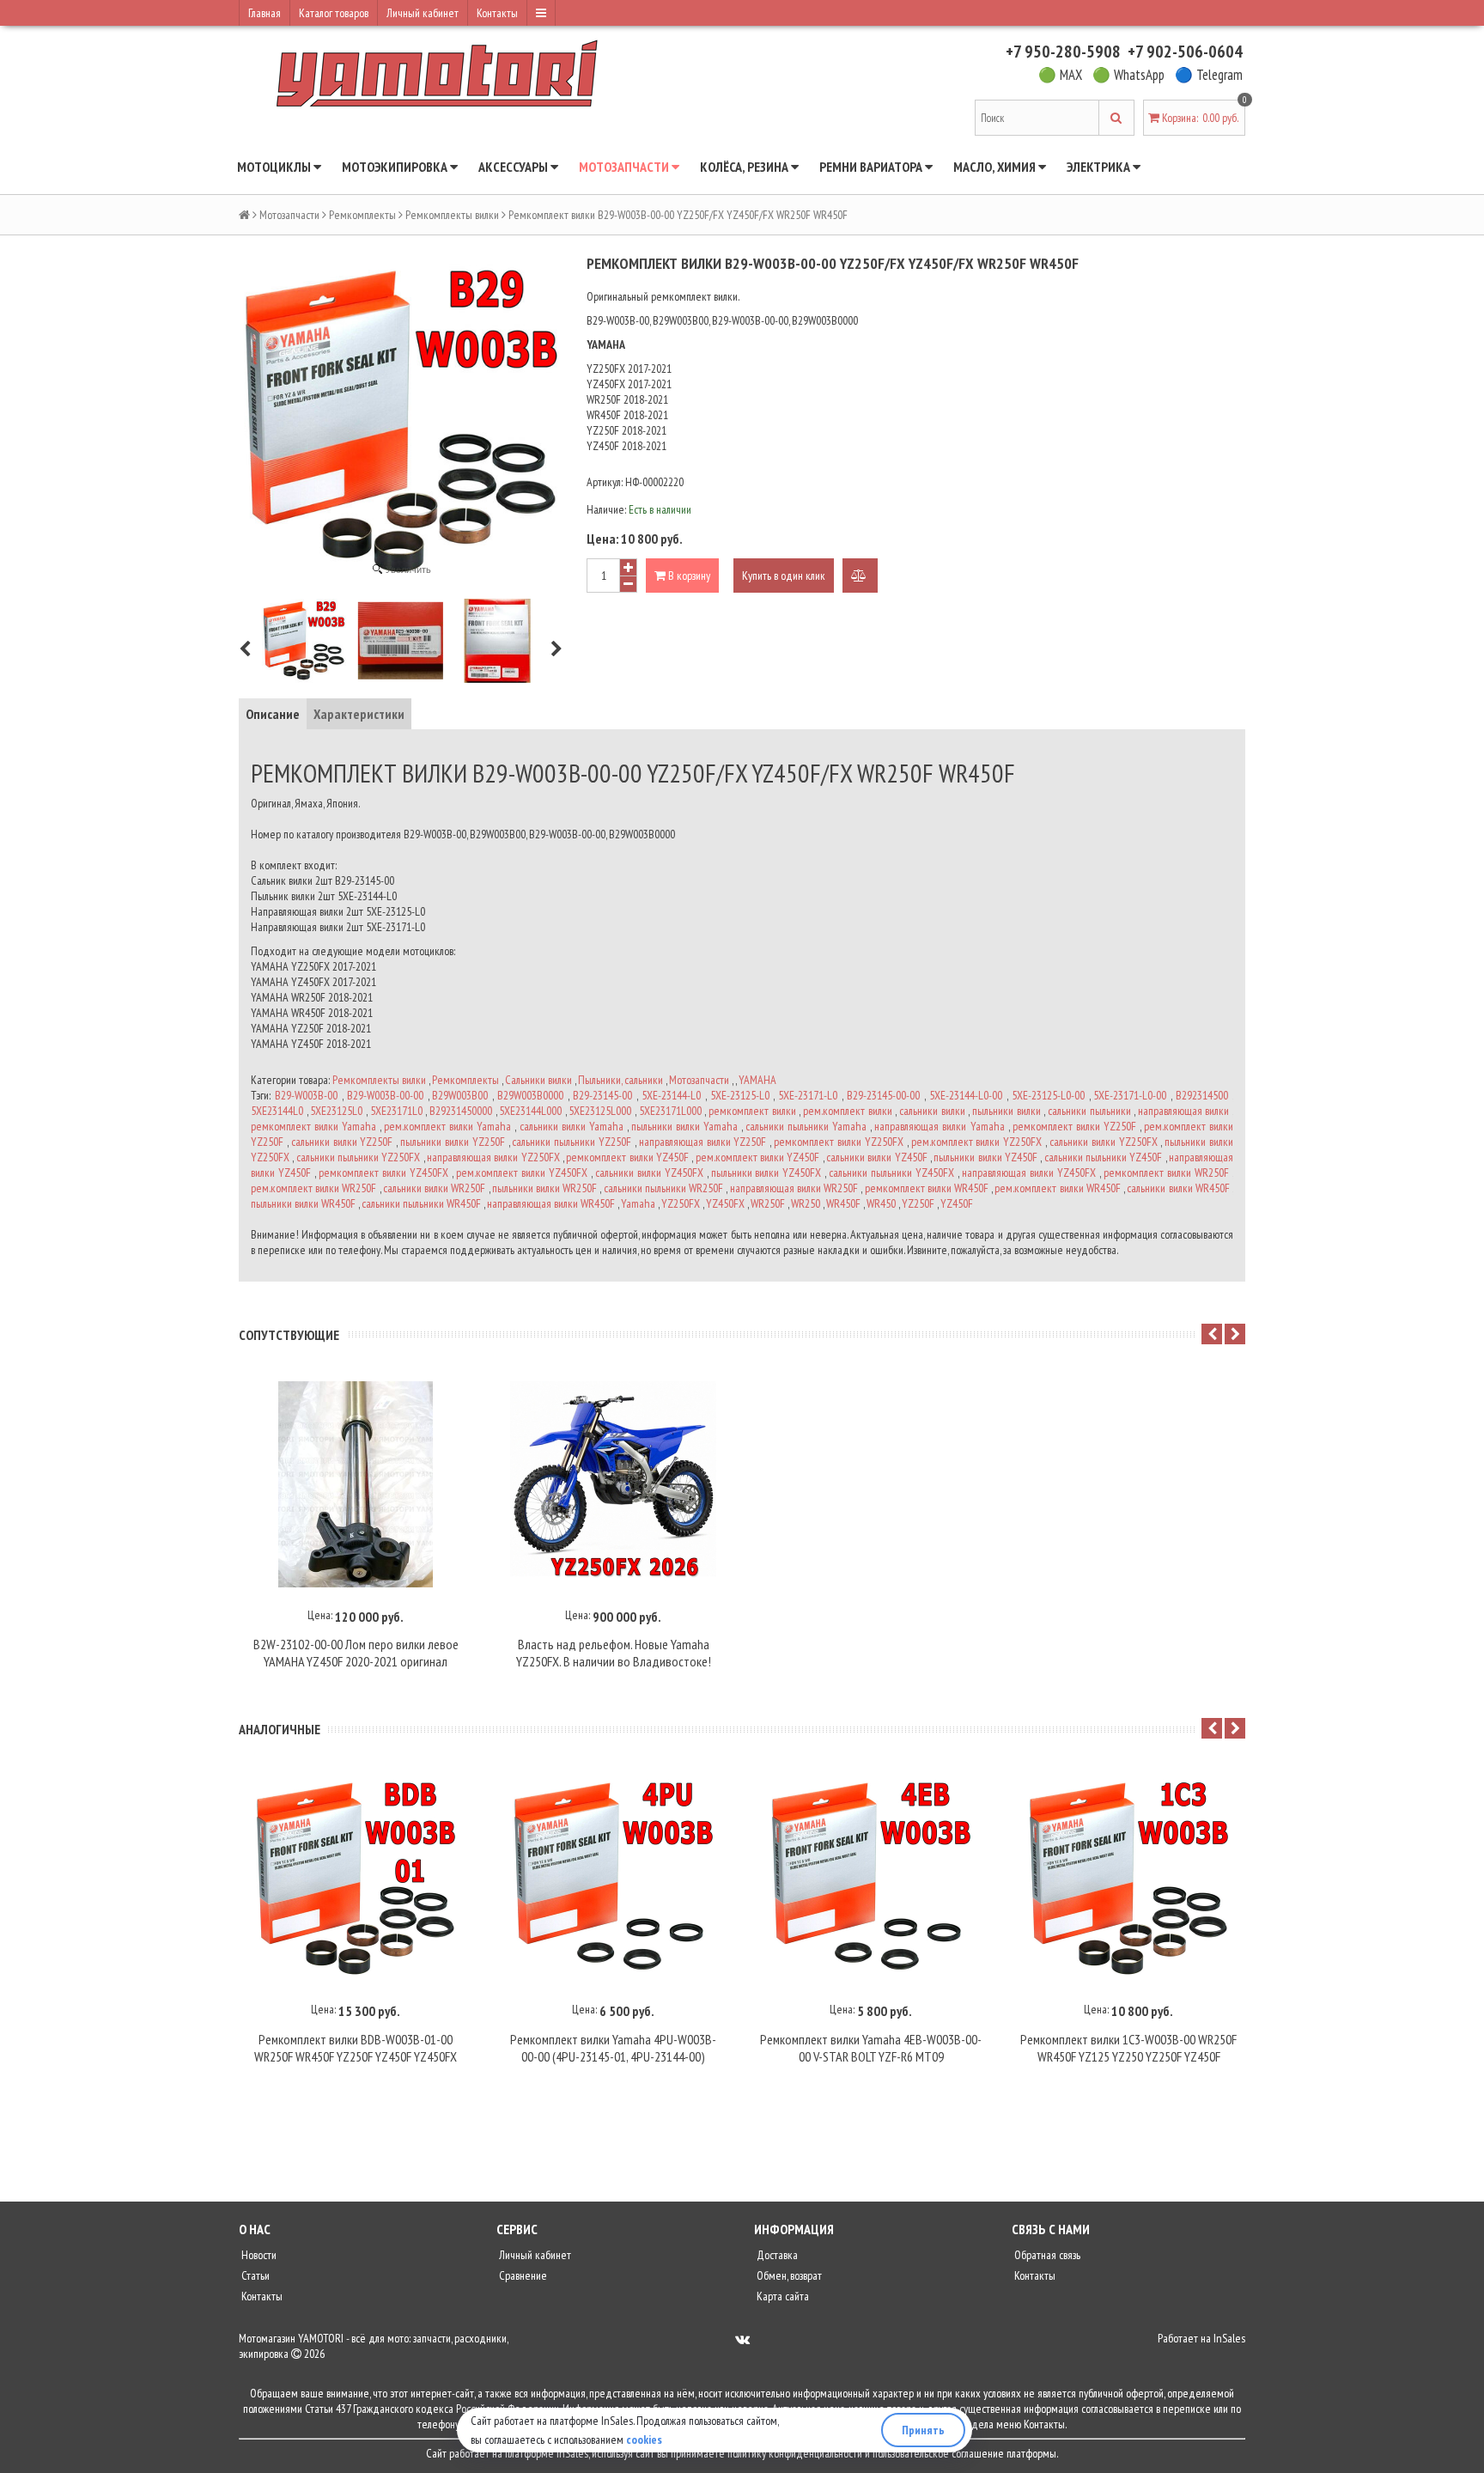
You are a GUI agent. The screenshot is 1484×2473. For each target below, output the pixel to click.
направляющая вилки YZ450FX (1029, 1173)
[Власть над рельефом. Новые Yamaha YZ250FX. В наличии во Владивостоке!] (613, 1484)
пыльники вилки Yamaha (684, 1126)
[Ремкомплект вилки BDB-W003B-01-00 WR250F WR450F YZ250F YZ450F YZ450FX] (356, 1879)
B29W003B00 (460, 1095)
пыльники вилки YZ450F (985, 1157)
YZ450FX (725, 1203)
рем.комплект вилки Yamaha (447, 1126)
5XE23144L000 (530, 1111)
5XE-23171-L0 (808, 1095)
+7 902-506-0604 (1185, 52)
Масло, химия (996, 167)
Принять (923, 2430)
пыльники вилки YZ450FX (766, 1173)
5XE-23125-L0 (740, 1095)
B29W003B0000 (530, 1095)
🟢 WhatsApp (1128, 75)
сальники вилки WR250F (434, 1188)
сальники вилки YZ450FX (649, 1173)
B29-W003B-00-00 (385, 1095)
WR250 (806, 1203)
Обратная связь (1046, 2255)
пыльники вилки (1007, 1111)
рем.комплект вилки (848, 1111)
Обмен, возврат (788, 2275)
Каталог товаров (334, 13)
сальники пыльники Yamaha (806, 1126)
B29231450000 (461, 1111)
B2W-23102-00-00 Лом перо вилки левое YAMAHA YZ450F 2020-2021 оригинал (356, 1653)
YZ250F (918, 1203)
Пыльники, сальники (620, 1080)
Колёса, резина (745, 167)
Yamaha (638, 1203)
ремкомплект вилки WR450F (927, 1188)
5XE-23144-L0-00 (966, 1095)
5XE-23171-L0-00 (1130, 1095)
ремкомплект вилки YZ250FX (839, 1142)
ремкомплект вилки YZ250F (1074, 1126)
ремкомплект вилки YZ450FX (383, 1173)
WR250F (768, 1203)
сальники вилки (932, 1111)
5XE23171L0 (396, 1111)
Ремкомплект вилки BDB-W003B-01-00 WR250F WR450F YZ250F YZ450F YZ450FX (356, 2048)
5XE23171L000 (670, 1111)
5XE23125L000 (600, 1111)
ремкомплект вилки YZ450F (627, 1157)
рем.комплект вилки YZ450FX (522, 1173)
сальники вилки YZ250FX (1104, 1142)
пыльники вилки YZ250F (453, 1142)
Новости (258, 2255)
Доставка (776, 2255)
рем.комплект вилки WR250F (313, 1188)
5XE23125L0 (336, 1111)
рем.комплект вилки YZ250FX (977, 1142)
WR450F (843, 1203)
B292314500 (1202, 1095)
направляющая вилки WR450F (551, 1203)
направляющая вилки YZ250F (703, 1142)
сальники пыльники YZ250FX (359, 1157)
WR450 (881, 1203)
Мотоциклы (275, 167)
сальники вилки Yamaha (572, 1126)
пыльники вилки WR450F (303, 1203)
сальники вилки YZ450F (877, 1157)
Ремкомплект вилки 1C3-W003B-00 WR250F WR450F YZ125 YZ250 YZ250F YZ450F (1128, 2048)
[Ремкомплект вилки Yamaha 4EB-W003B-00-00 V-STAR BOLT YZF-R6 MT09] (871, 1879)
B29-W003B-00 (306, 1095)
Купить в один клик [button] (784, 576)
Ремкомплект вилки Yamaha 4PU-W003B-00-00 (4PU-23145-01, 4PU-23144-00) (613, 2048)
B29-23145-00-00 (883, 1095)
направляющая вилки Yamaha (939, 1126)
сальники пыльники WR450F (421, 1203)
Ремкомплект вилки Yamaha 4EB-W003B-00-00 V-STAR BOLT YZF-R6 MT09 (871, 2048)
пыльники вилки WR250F (544, 1188)
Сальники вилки (538, 1080)
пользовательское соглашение (938, 2453)
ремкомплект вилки (752, 1111)
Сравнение (522, 2275)
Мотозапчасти (625, 167)
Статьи (254, 2275)
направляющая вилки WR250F (794, 1188)
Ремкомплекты (362, 215)
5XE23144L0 (277, 1111)
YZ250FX (681, 1203)
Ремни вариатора (872, 167)
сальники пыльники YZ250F (572, 1142)
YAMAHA (757, 1080)
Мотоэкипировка (396, 167)
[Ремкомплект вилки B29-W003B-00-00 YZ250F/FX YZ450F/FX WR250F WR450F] (304, 641)
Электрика (1100, 167)
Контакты (497, 13)
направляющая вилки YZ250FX (493, 1157)
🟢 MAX (1060, 75)
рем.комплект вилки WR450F (1057, 1188)
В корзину (688, 576)
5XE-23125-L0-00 (1048, 1095)
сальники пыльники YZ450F (1104, 1157)
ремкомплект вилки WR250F (1166, 1173)
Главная (265, 13)
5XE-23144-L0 (671, 1095)
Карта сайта (782, 2296)
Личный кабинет (423, 13)
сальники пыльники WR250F (663, 1188)
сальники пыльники (1089, 1111)
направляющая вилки (1184, 1111)
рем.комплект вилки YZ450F (758, 1157)
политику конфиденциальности (795, 2453)
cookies (644, 2439)
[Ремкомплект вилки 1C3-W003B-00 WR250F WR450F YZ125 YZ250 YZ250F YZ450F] (1128, 1879)
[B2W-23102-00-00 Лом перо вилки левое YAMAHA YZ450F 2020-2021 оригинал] (356, 1484)
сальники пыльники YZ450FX (891, 1173)
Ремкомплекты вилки (452, 215)
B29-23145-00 (602, 1095)
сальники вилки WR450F (1178, 1188)
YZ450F (957, 1203)
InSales (1229, 2338)
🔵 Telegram (1209, 75)
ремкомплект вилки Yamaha (313, 1126)
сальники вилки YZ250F (342, 1142)
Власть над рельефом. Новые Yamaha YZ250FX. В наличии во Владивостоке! (614, 1653)
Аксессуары (514, 167)
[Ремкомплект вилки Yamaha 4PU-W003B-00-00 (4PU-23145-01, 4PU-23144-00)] (613, 1879)
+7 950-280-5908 (1063, 52)
